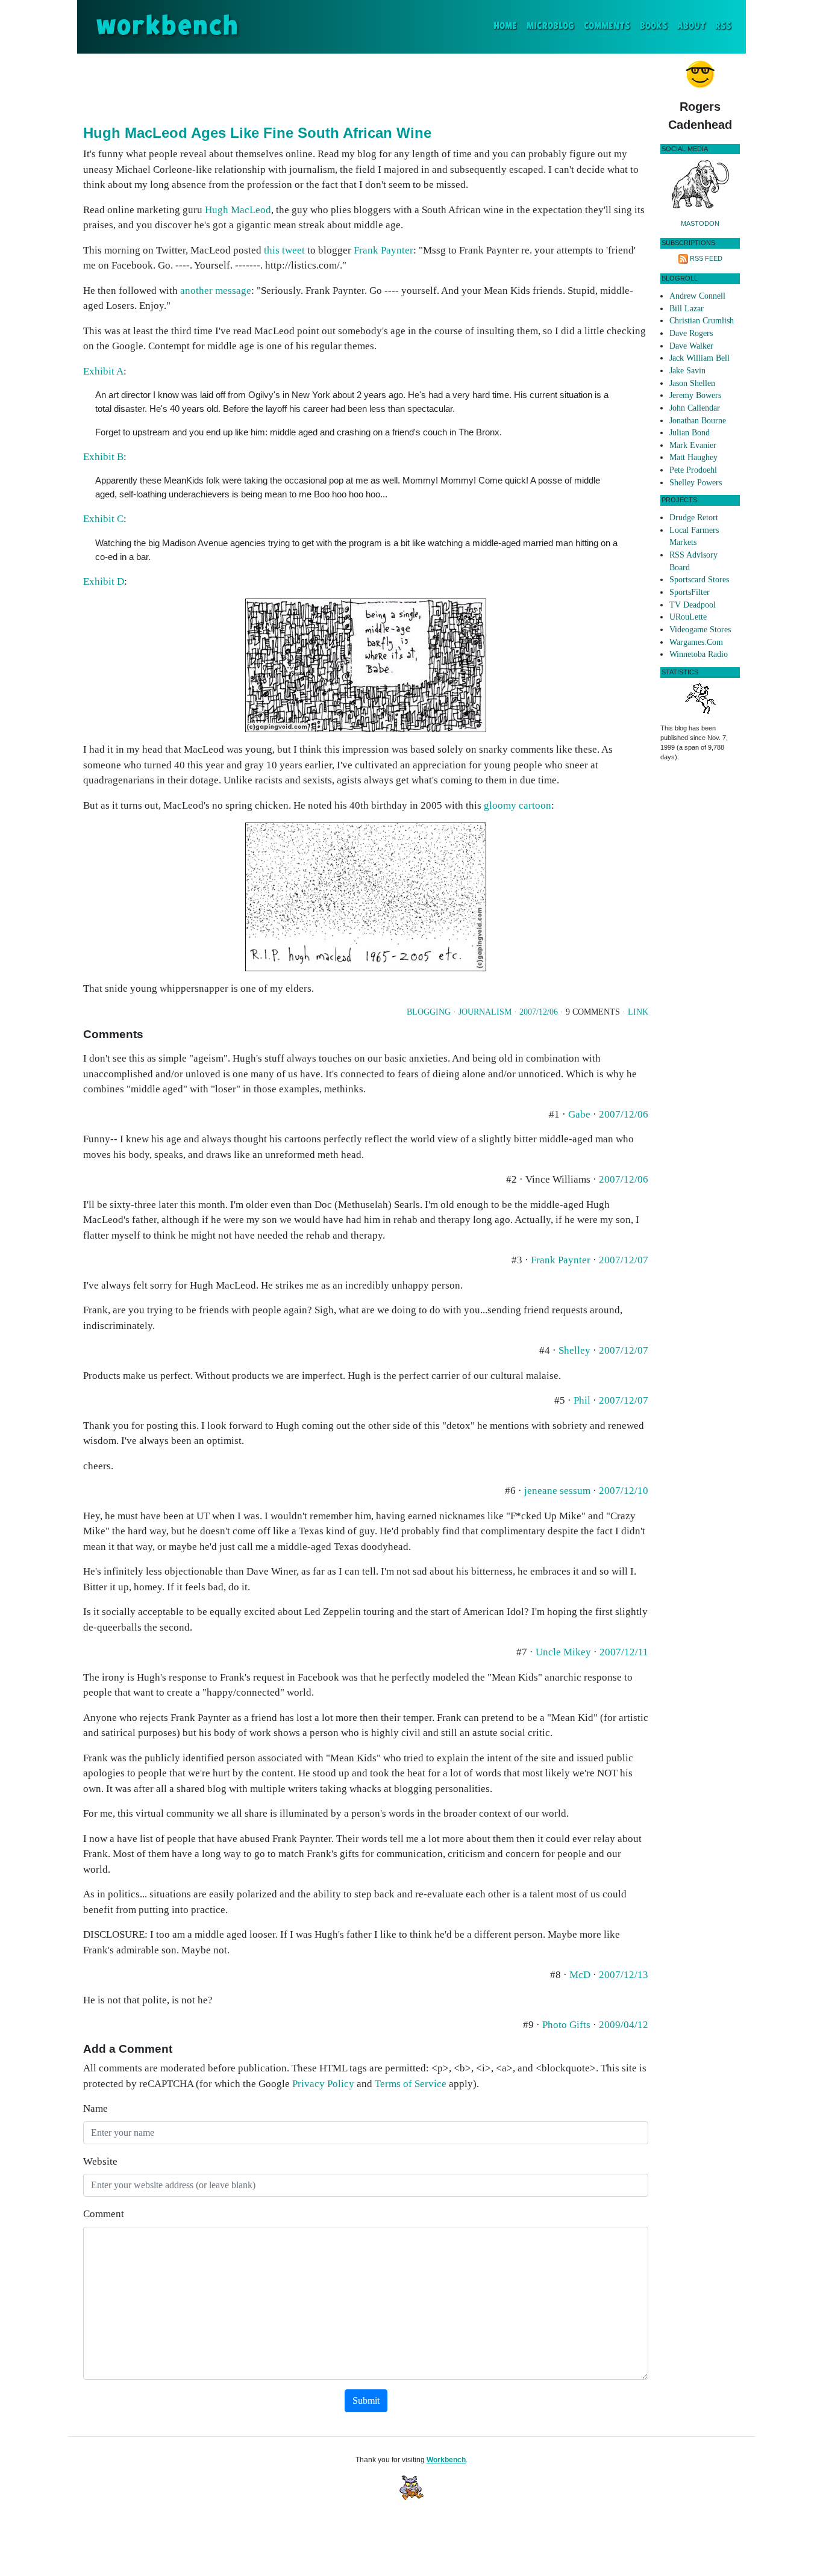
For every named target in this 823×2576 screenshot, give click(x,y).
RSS (723, 26)
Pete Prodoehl (693, 470)
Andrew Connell (697, 296)
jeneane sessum (557, 1491)
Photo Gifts (566, 2025)
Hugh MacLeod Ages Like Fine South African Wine (257, 133)
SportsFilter (690, 592)
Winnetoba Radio (699, 654)
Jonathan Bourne (698, 421)
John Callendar (695, 408)
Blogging (429, 1012)
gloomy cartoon (518, 805)
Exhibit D (104, 581)
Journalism (485, 1012)
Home (508, 26)
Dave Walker (691, 346)
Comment (104, 2214)
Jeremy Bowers (695, 395)
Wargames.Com (696, 642)
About (691, 26)
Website (100, 2161)
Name (95, 2108)
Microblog (550, 26)
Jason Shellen (692, 383)
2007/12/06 (539, 1012)
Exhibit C (103, 519)
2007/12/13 (624, 1975)
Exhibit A (103, 371)
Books (654, 26)
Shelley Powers (696, 483)
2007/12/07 (624, 1260)
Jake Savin (687, 371)
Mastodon (700, 223)
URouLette (688, 617)
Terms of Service (411, 2084)
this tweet (284, 250)
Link (638, 1012)
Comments (607, 26)
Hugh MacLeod (238, 210)
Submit (366, 2400)
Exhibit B (103, 457)
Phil (582, 1400)
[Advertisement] (366, 87)
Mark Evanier (693, 445)
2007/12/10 (624, 1491)
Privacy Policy (323, 2084)
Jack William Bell (699, 358)
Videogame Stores (700, 630)
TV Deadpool (693, 605)
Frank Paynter (383, 250)
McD (580, 1975)
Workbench (446, 2460)
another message (216, 291)
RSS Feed (706, 258)
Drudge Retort (694, 518)
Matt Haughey (693, 457)
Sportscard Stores (699, 580)
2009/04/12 (624, 2025)
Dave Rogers (691, 333)
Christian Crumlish (702, 321)
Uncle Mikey (563, 1652)
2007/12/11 (624, 1652)
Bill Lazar (687, 309)
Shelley (574, 1350)
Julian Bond (690, 433)
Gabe (579, 1114)
